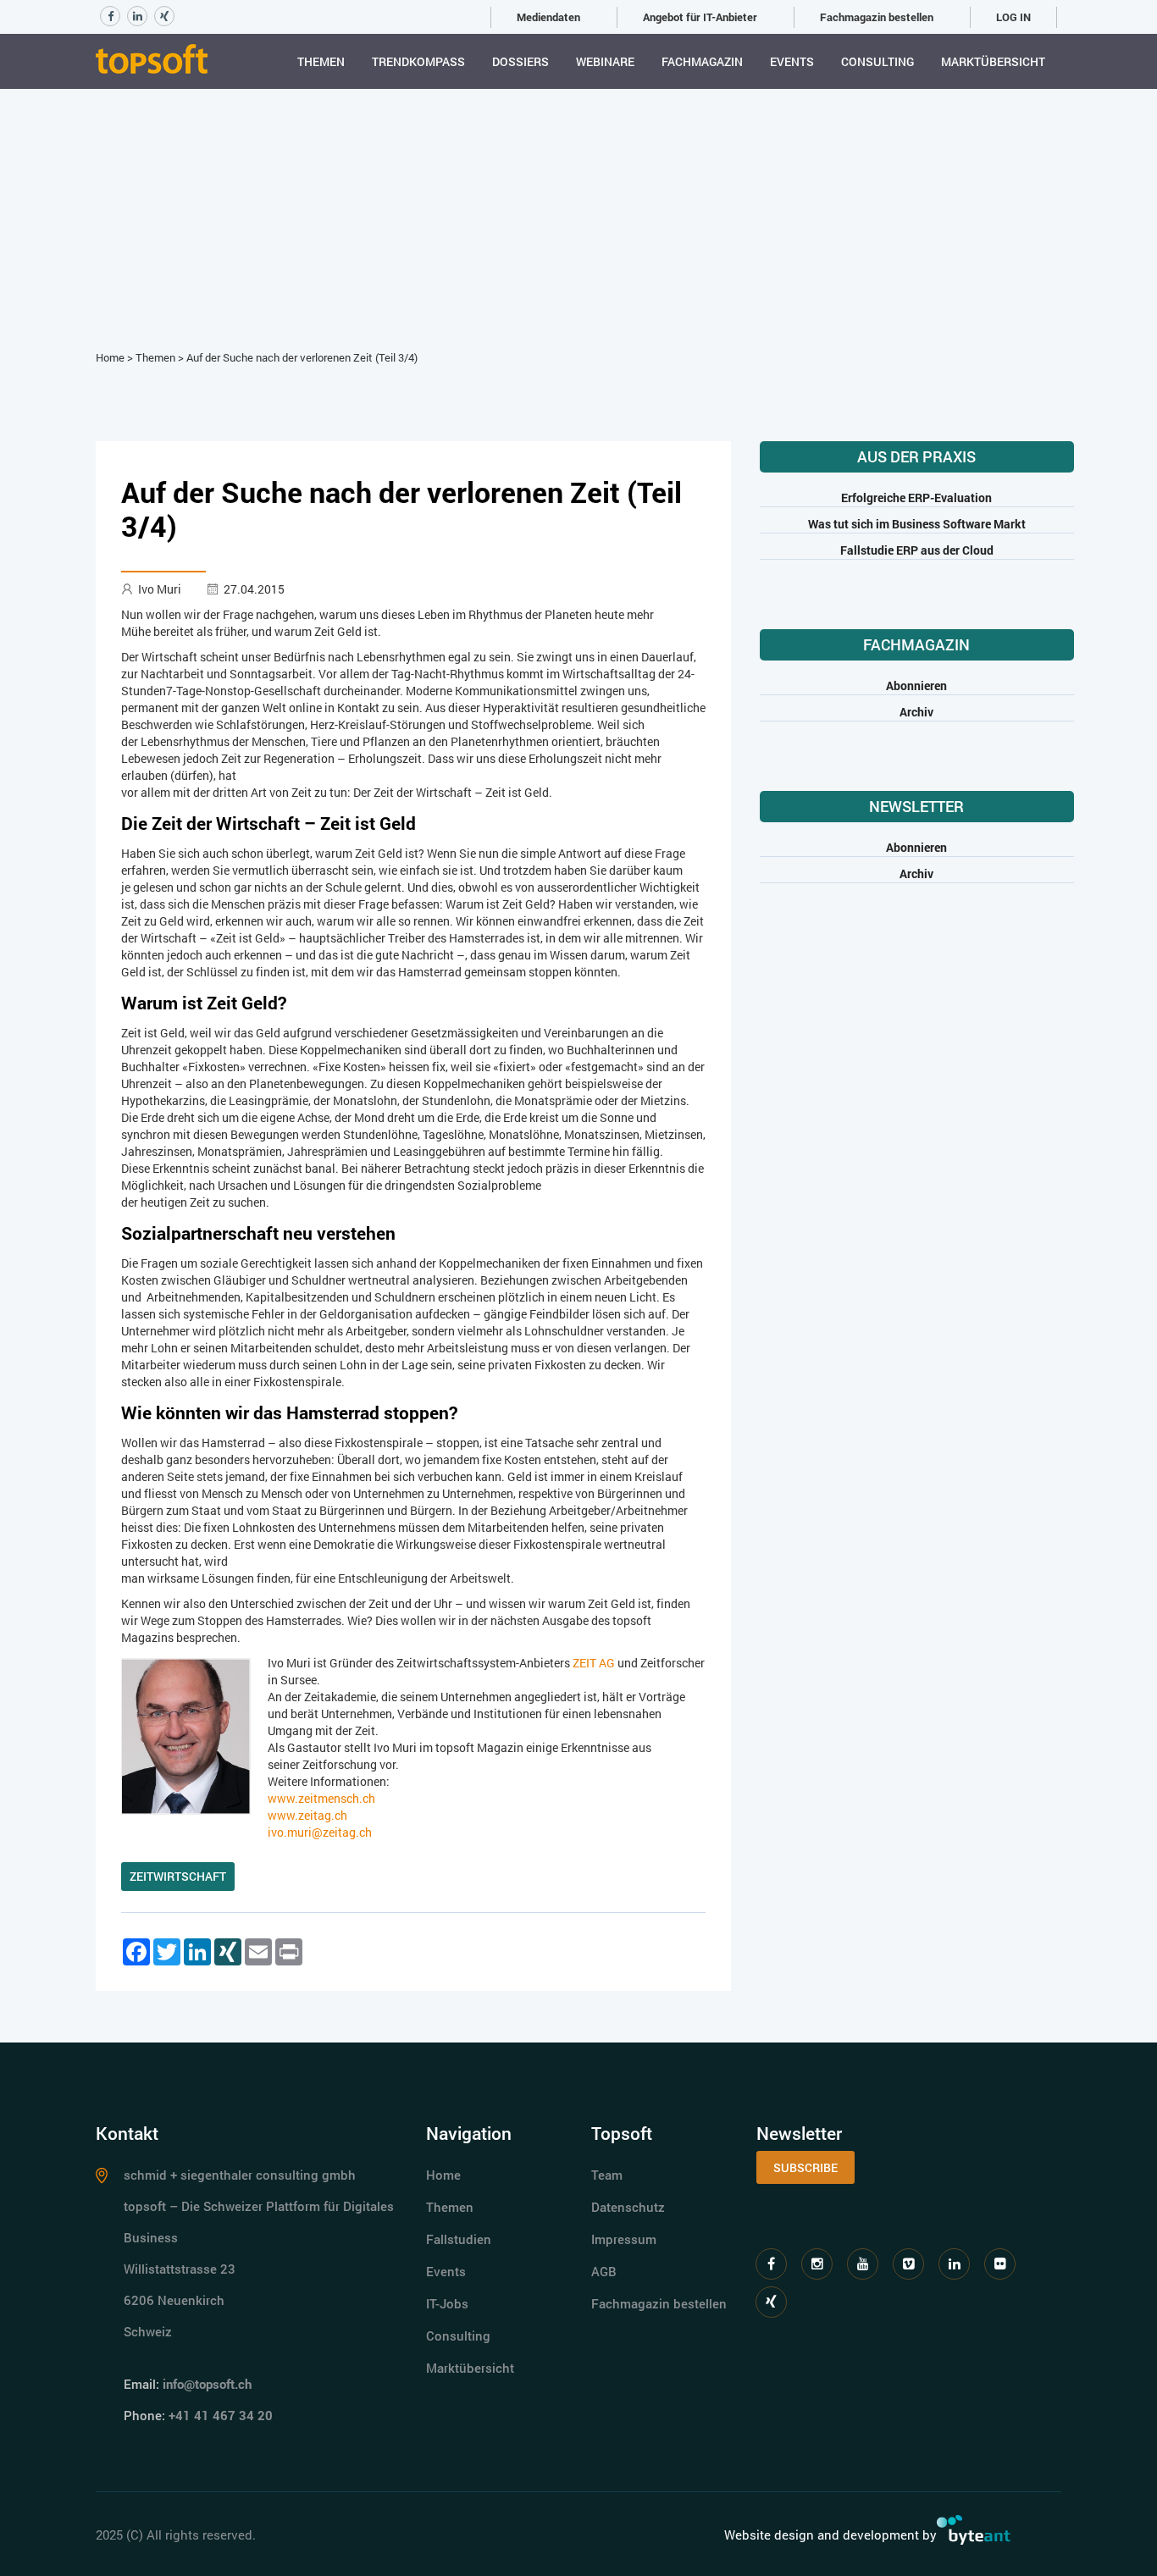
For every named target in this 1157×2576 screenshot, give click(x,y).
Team (607, 2175)
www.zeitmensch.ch (321, 1798)
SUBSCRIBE (805, 2167)
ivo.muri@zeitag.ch (320, 1832)
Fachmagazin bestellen (877, 17)
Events (792, 61)
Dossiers (520, 61)
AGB (604, 2271)
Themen (321, 61)
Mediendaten (548, 17)
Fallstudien (459, 2239)
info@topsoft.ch (207, 2384)
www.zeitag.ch (307, 1815)
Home (110, 357)
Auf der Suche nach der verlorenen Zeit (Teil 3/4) (302, 357)
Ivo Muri (160, 589)
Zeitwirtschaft (178, 1876)
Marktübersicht (993, 61)
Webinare (605, 61)
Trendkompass (418, 61)
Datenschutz (628, 2207)
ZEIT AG (594, 1663)
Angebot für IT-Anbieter (700, 17)
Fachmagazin (702, 61)
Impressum (624, 2239)
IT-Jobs (447, 2303)
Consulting (877, 61)
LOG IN (1013, 17)
